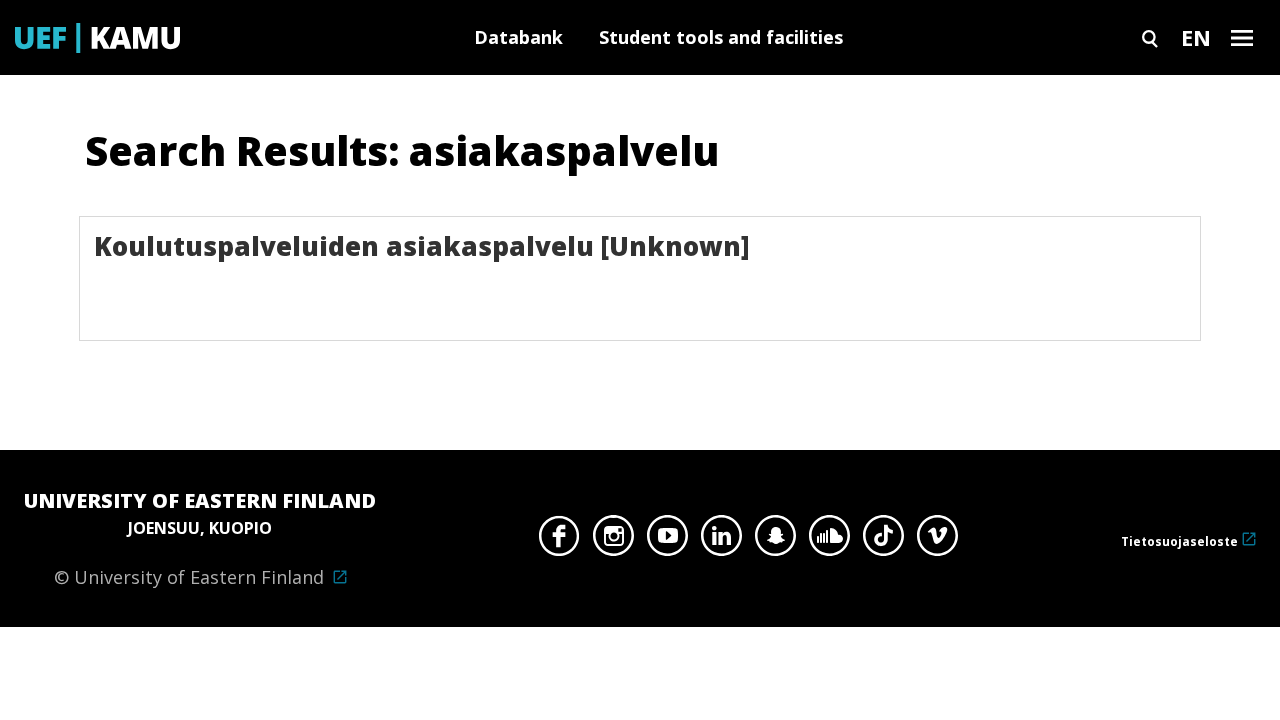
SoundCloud (829, 541)
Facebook (559, 541)
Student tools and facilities (721, 37)
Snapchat (775, 541)
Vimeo (937, 541)
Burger (1242, 37)
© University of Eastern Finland (200, 538)
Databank (518, 37)
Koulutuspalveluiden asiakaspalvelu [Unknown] (422, 246)
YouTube (667, 541)
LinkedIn (721, 541)
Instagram (613, 541)
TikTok (883, 541)
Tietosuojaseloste (1179, 541)
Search (1150, 37)
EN (1196, 37)
